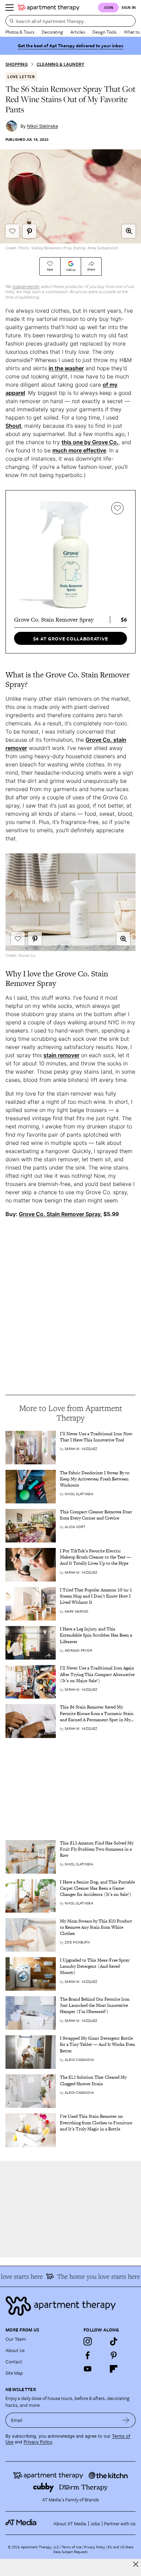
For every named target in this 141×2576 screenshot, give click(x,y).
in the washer (66, 368)
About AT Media (70, 2523)
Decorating (52, 32)
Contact (14, 2361)
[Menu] (10, 8)
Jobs (95, 2523)
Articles (78, 32)
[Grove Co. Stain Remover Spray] (70, 555)
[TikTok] (114, 2341)
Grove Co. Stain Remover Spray (60, 1214)
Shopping (17, 64)
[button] (129, 231)
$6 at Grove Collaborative (71, 639)
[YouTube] (88, 2369)
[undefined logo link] (49, 8)
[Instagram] (88, 2341)
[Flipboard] (114, 2369)
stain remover (61, 1055)
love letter (21, 77)
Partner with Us (120, 2523)
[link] (98, 1437)
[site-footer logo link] (21, 2523)
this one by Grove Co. (90, 442)
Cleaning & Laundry (60, 64)
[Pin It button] (29, 231)
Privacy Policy (38, 2442)
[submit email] (126, 2420)
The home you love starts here (92, 2276)
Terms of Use (72, 2547)
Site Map (14, 2373)
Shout (13, 426)
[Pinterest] (114, 2355)
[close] (136, 2564)
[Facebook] (88, 2355)
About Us (15, 2350)
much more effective (79, 450)
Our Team (16, 2339)
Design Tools (104, 32)
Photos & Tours (20, 32)
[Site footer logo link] (70, 2306)
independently (26, 286)
